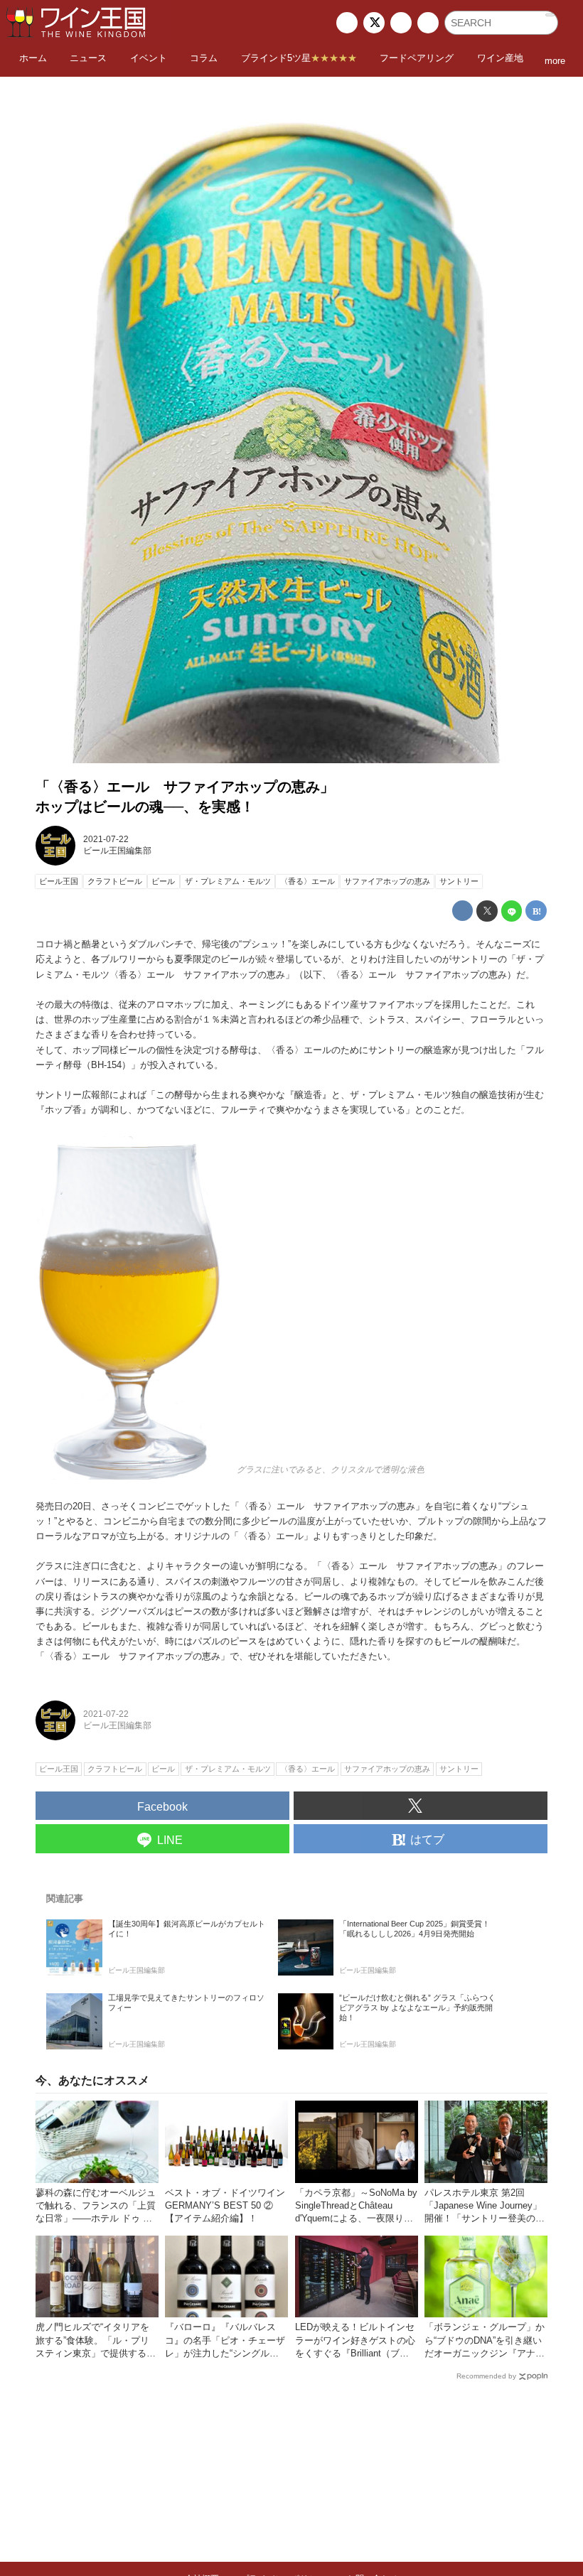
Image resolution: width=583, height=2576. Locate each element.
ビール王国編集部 (117, 851)
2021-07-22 (106, 839)
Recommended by (486, 2376)
